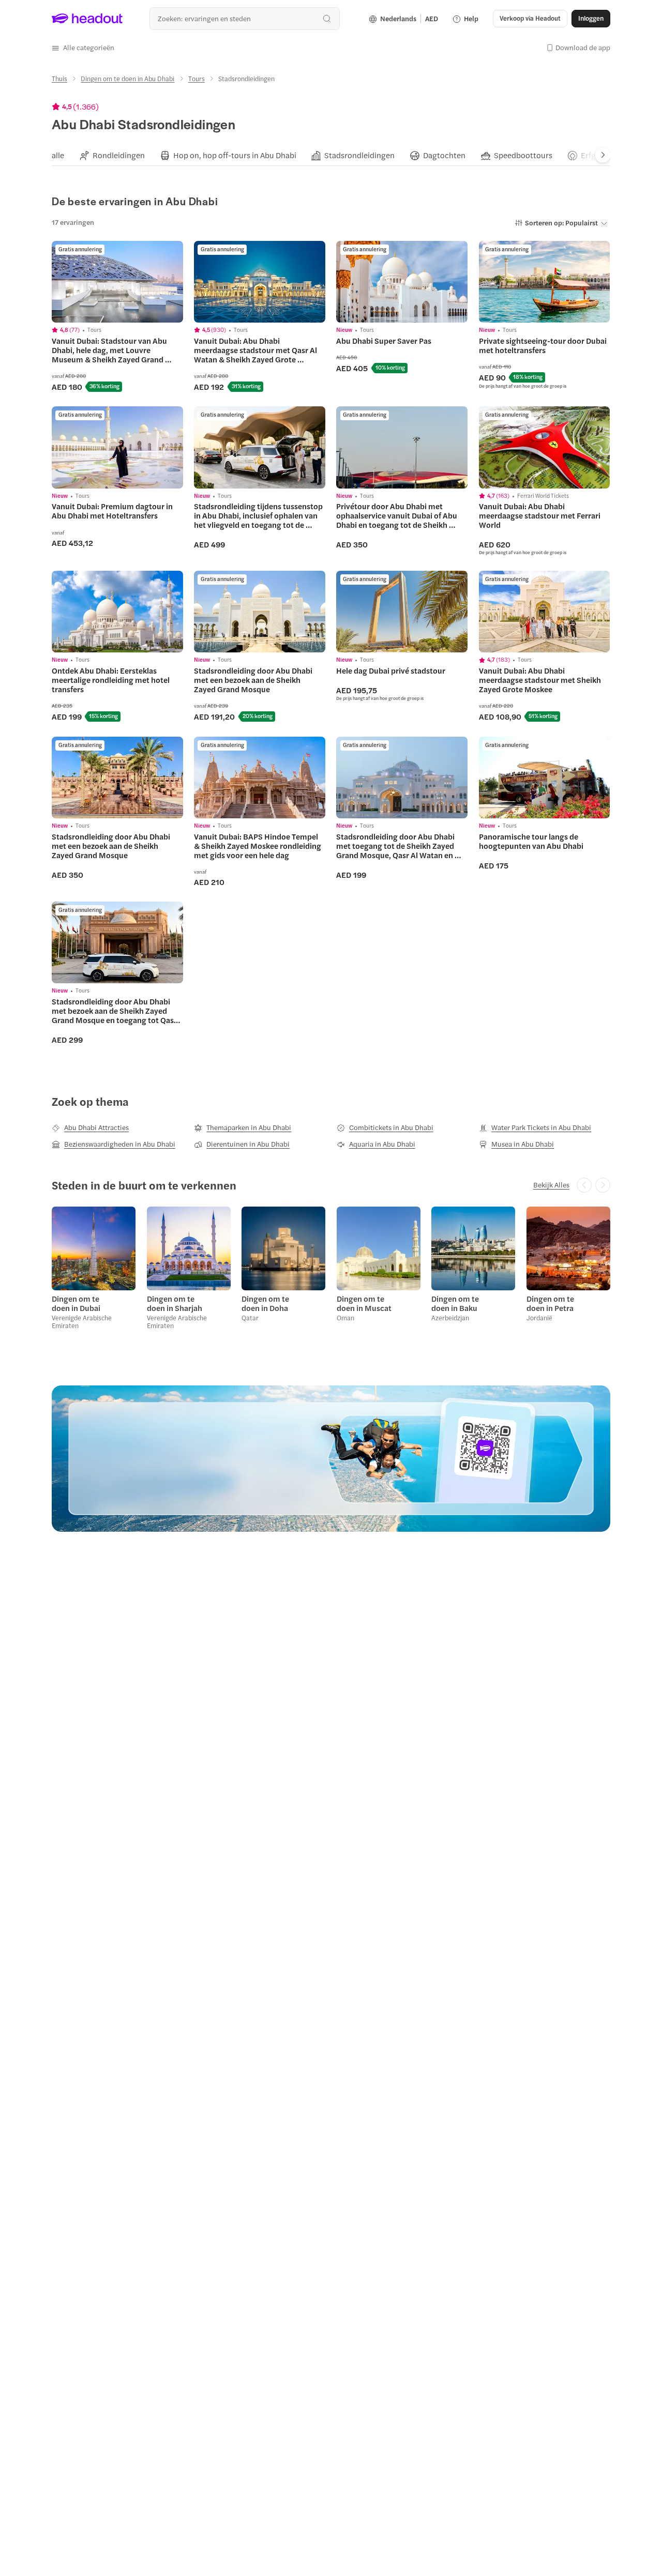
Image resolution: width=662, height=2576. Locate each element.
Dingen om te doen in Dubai (76, 1303)
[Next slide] (603, 155)
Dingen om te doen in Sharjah (175, 1303)
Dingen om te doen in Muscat (364, 1303)
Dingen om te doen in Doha (265, 1303)
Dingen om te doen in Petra (550, 1303)
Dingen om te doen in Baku (455, 1303)
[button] (83, 48)
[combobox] (244, 18)
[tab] (58, 155)
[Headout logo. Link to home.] (87, 19)
